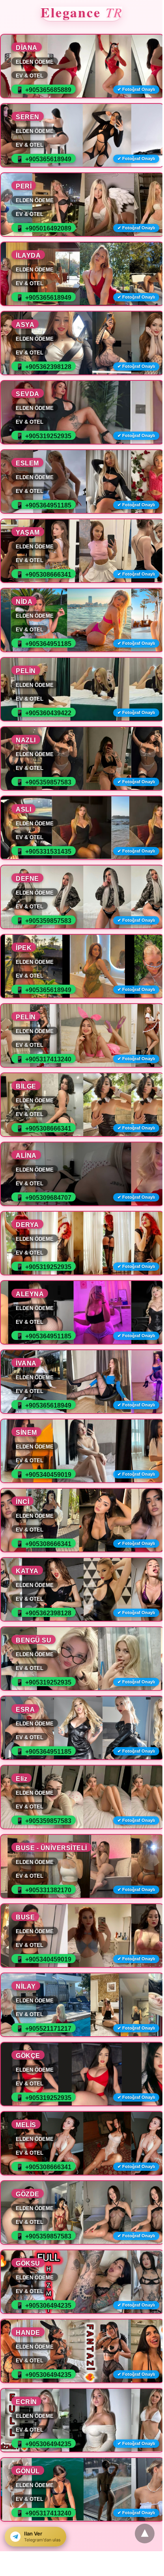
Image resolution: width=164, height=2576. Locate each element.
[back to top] (145, 2534)
